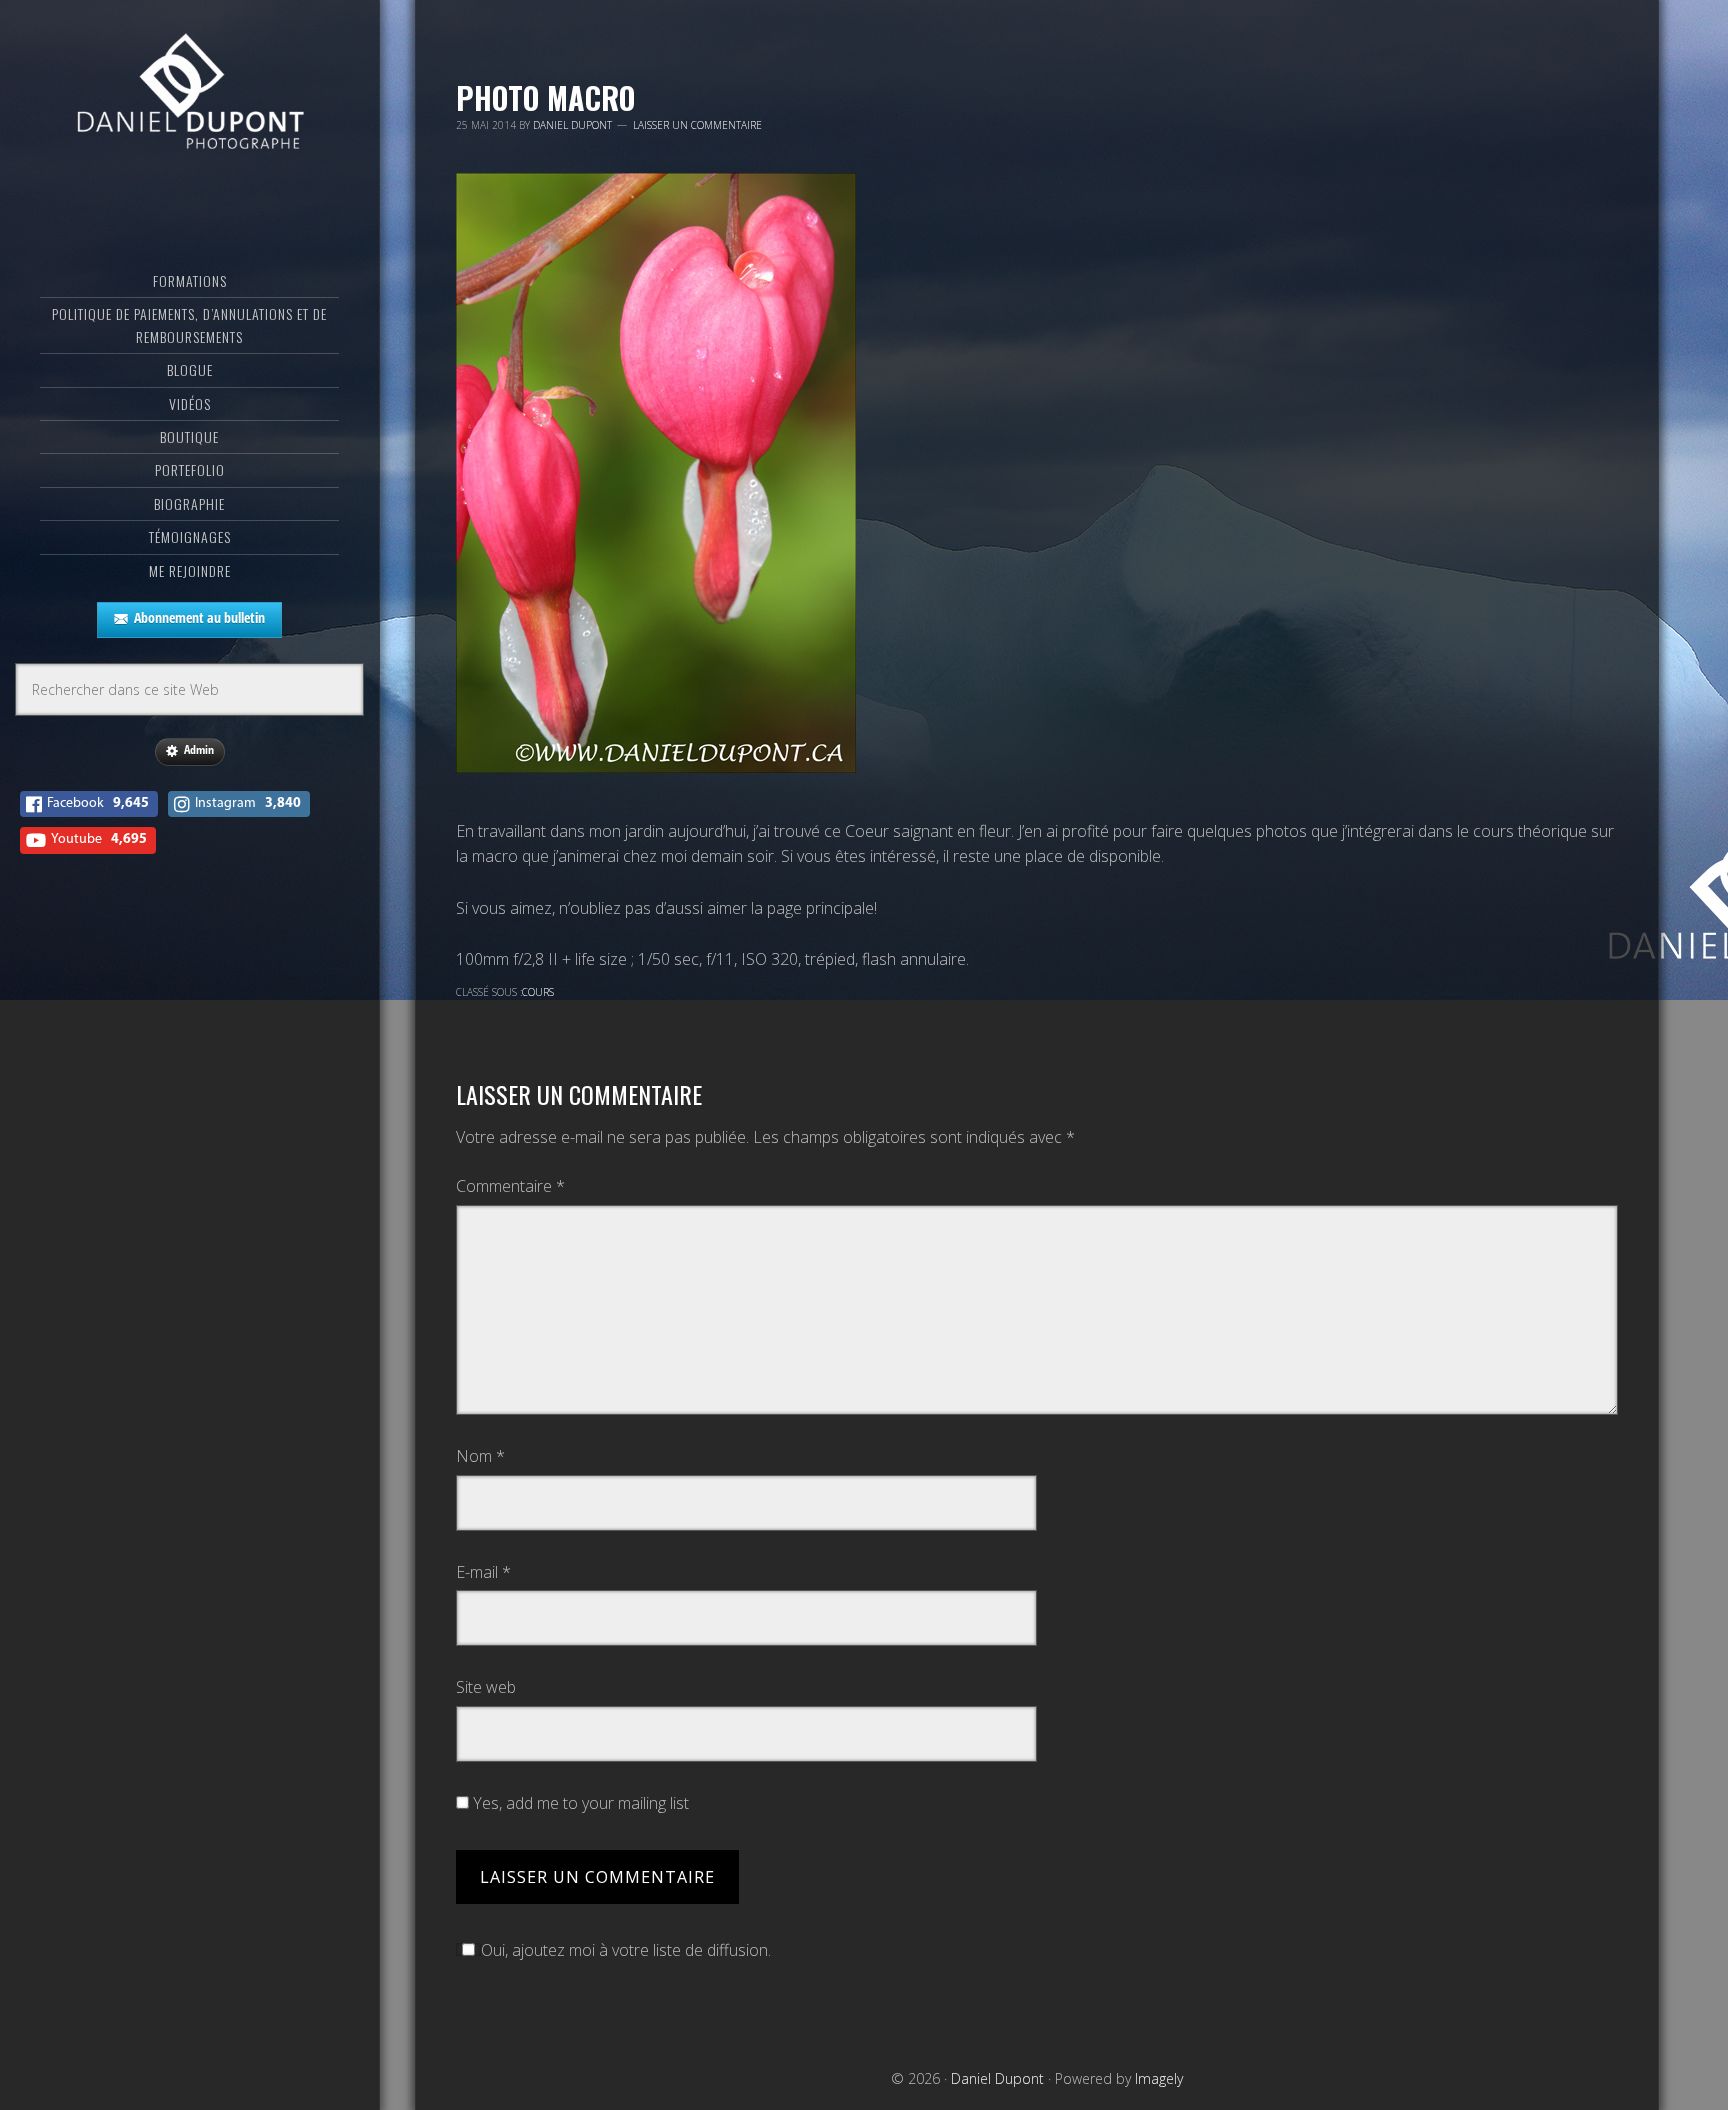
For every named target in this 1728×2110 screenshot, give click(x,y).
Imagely (1159, 2078)
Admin (199, 749)
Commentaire (510, 1186)
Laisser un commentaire (697, 125)
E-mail (483, 1572)
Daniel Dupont (189, 95)
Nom (480, 1456)
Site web (486, 1687)
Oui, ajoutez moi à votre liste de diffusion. (626, 1950)
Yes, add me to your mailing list (579, 1803)
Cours (538, 992)
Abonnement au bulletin (199, 617)
